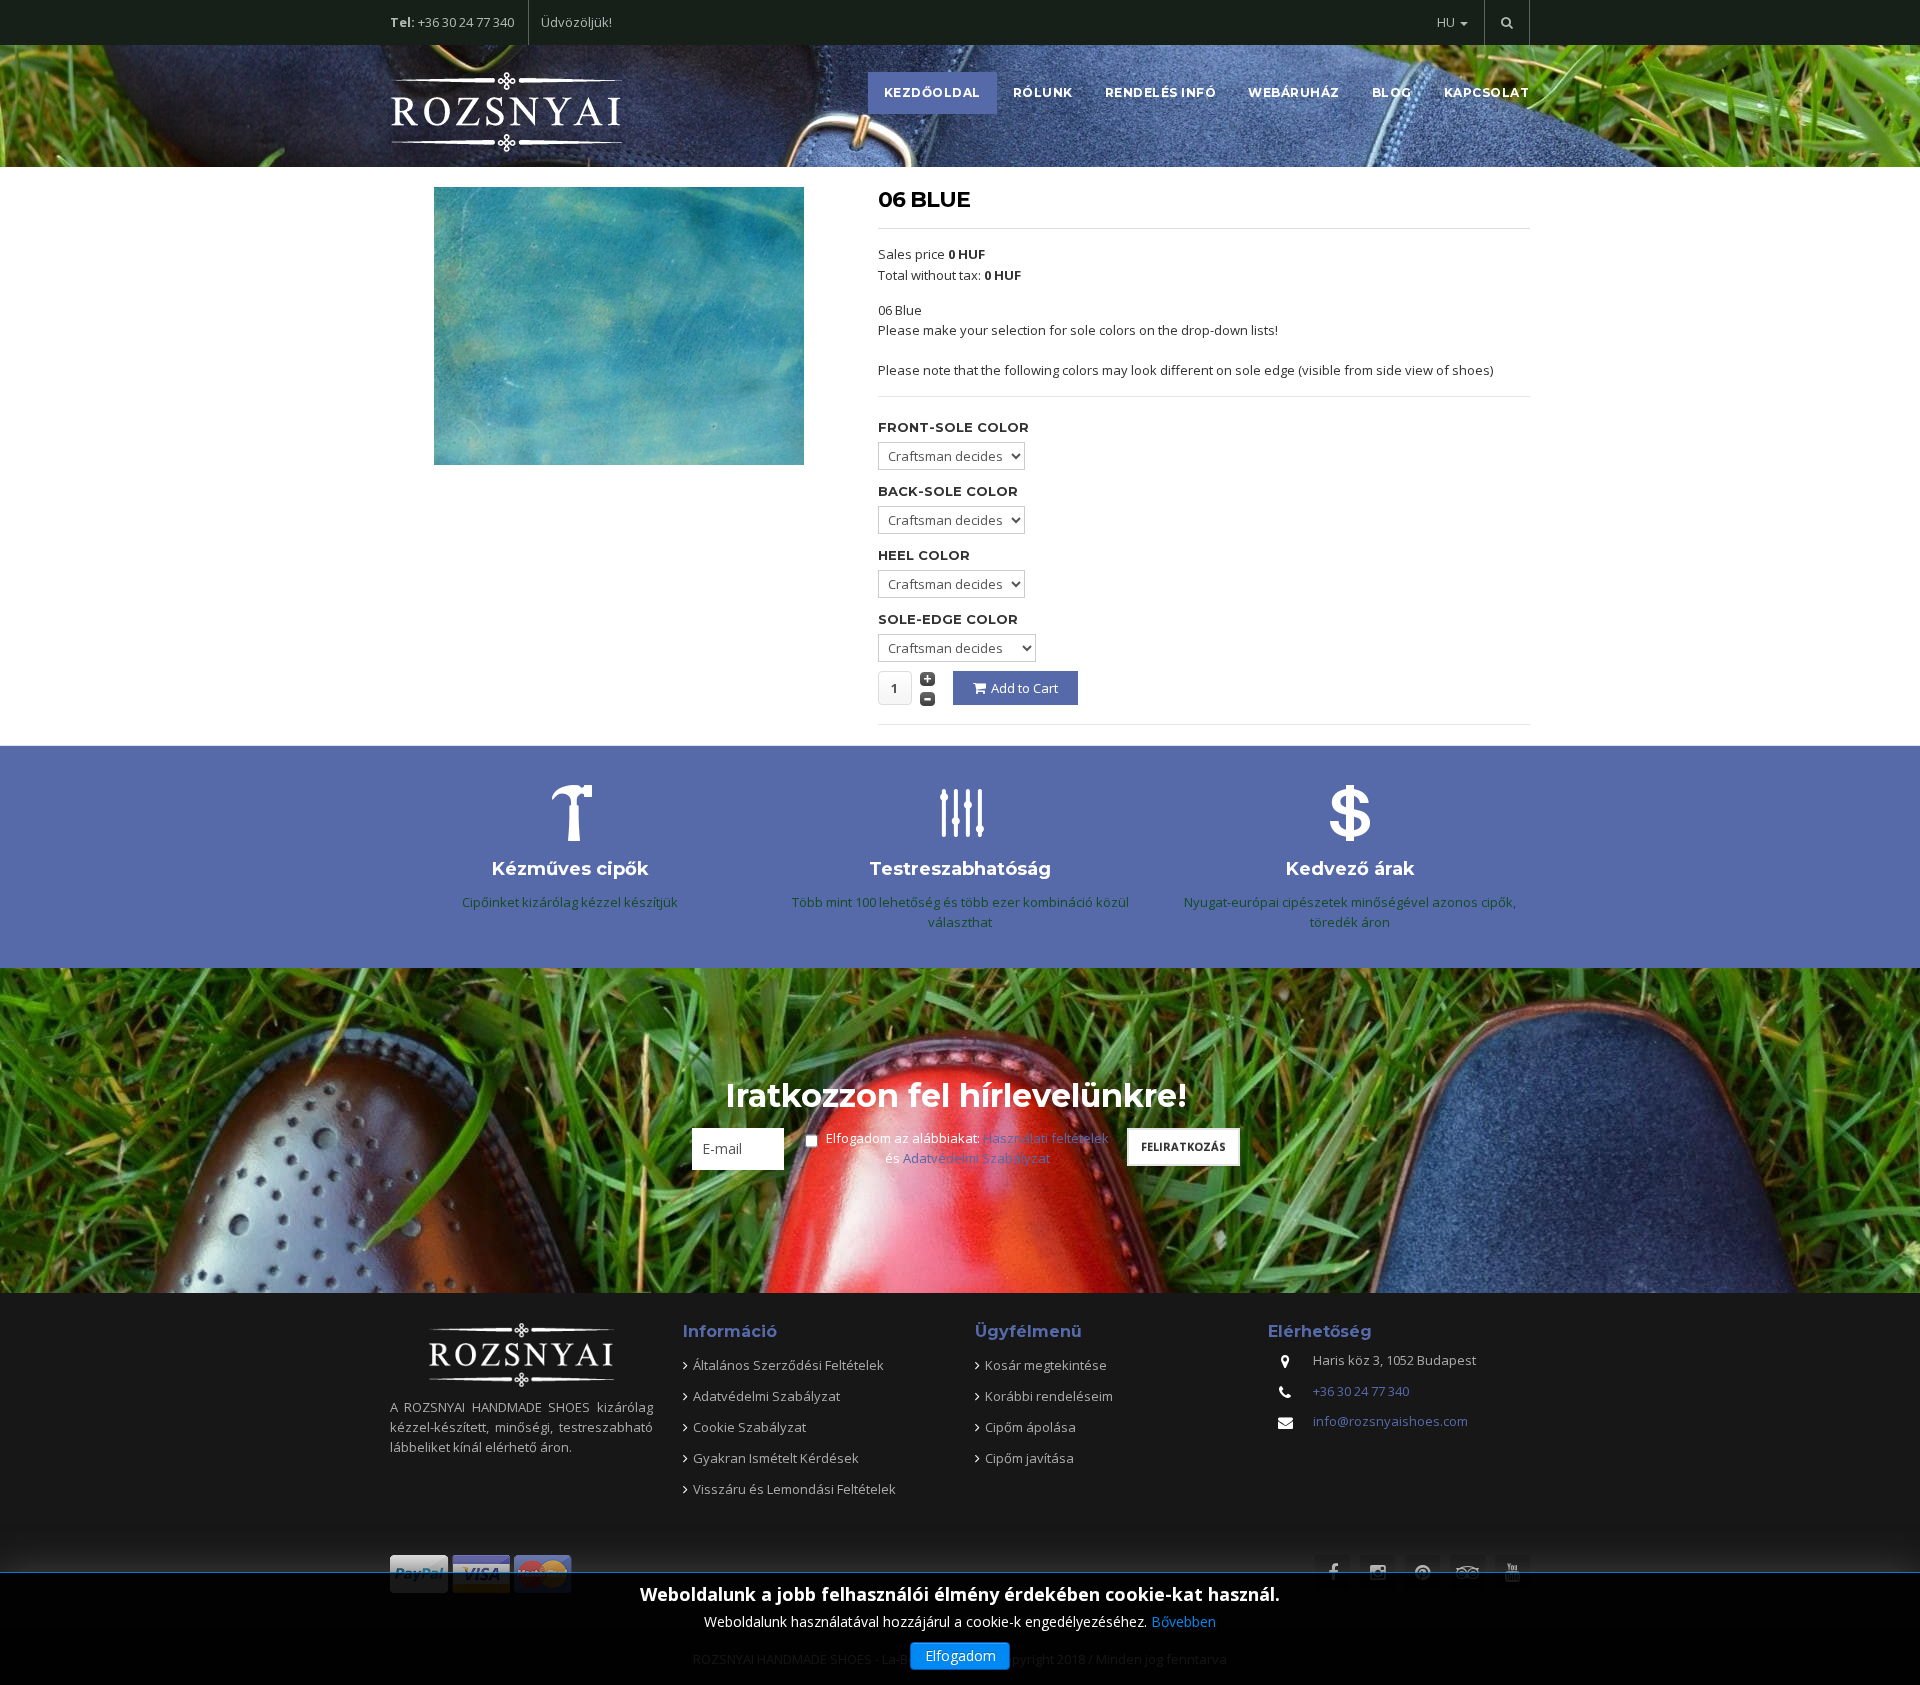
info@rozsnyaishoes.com (1390, 1421)
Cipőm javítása (1029, 1458)
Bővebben (1183, 1621)
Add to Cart (1024, 688)
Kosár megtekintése (1046, 1365)
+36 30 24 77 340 (1361, 1391)
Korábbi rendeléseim (1049, 1396)
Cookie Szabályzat (749, 1427)
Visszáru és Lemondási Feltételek (794, 1489)
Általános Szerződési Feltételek (788, 1365)
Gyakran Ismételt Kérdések (776, 1458)
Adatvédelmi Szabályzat (976, 1158)
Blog (1392, 92)
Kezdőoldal (932, 92)
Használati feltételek (1046, 1138)
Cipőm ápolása (1030, 1427)
